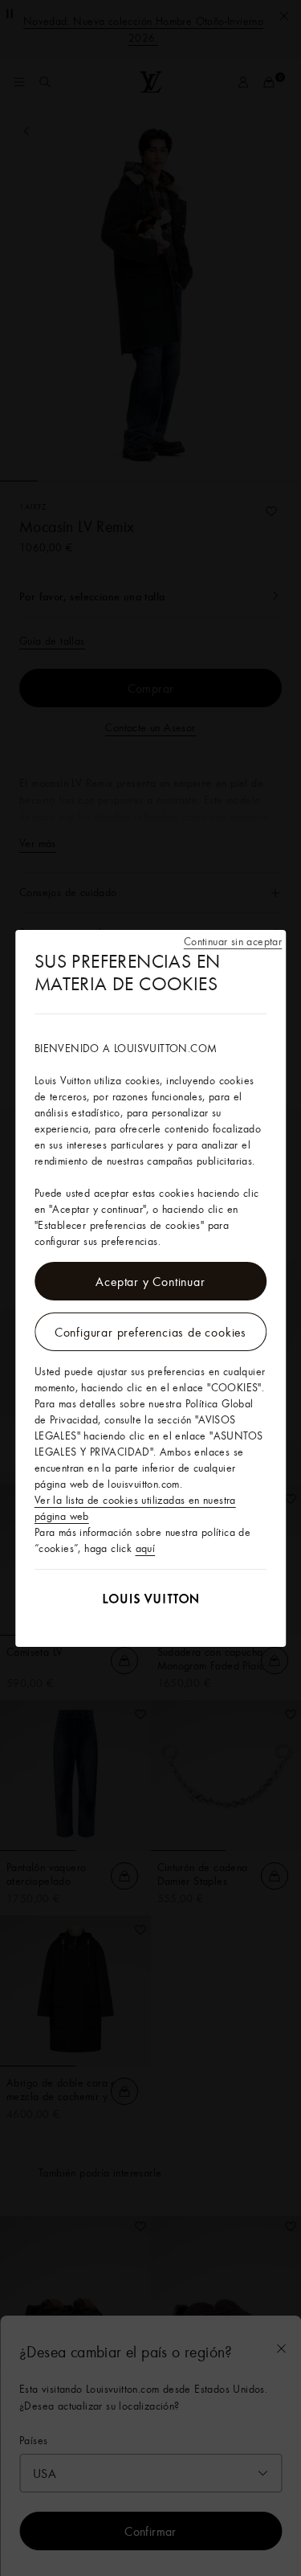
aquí (146, 1548)
